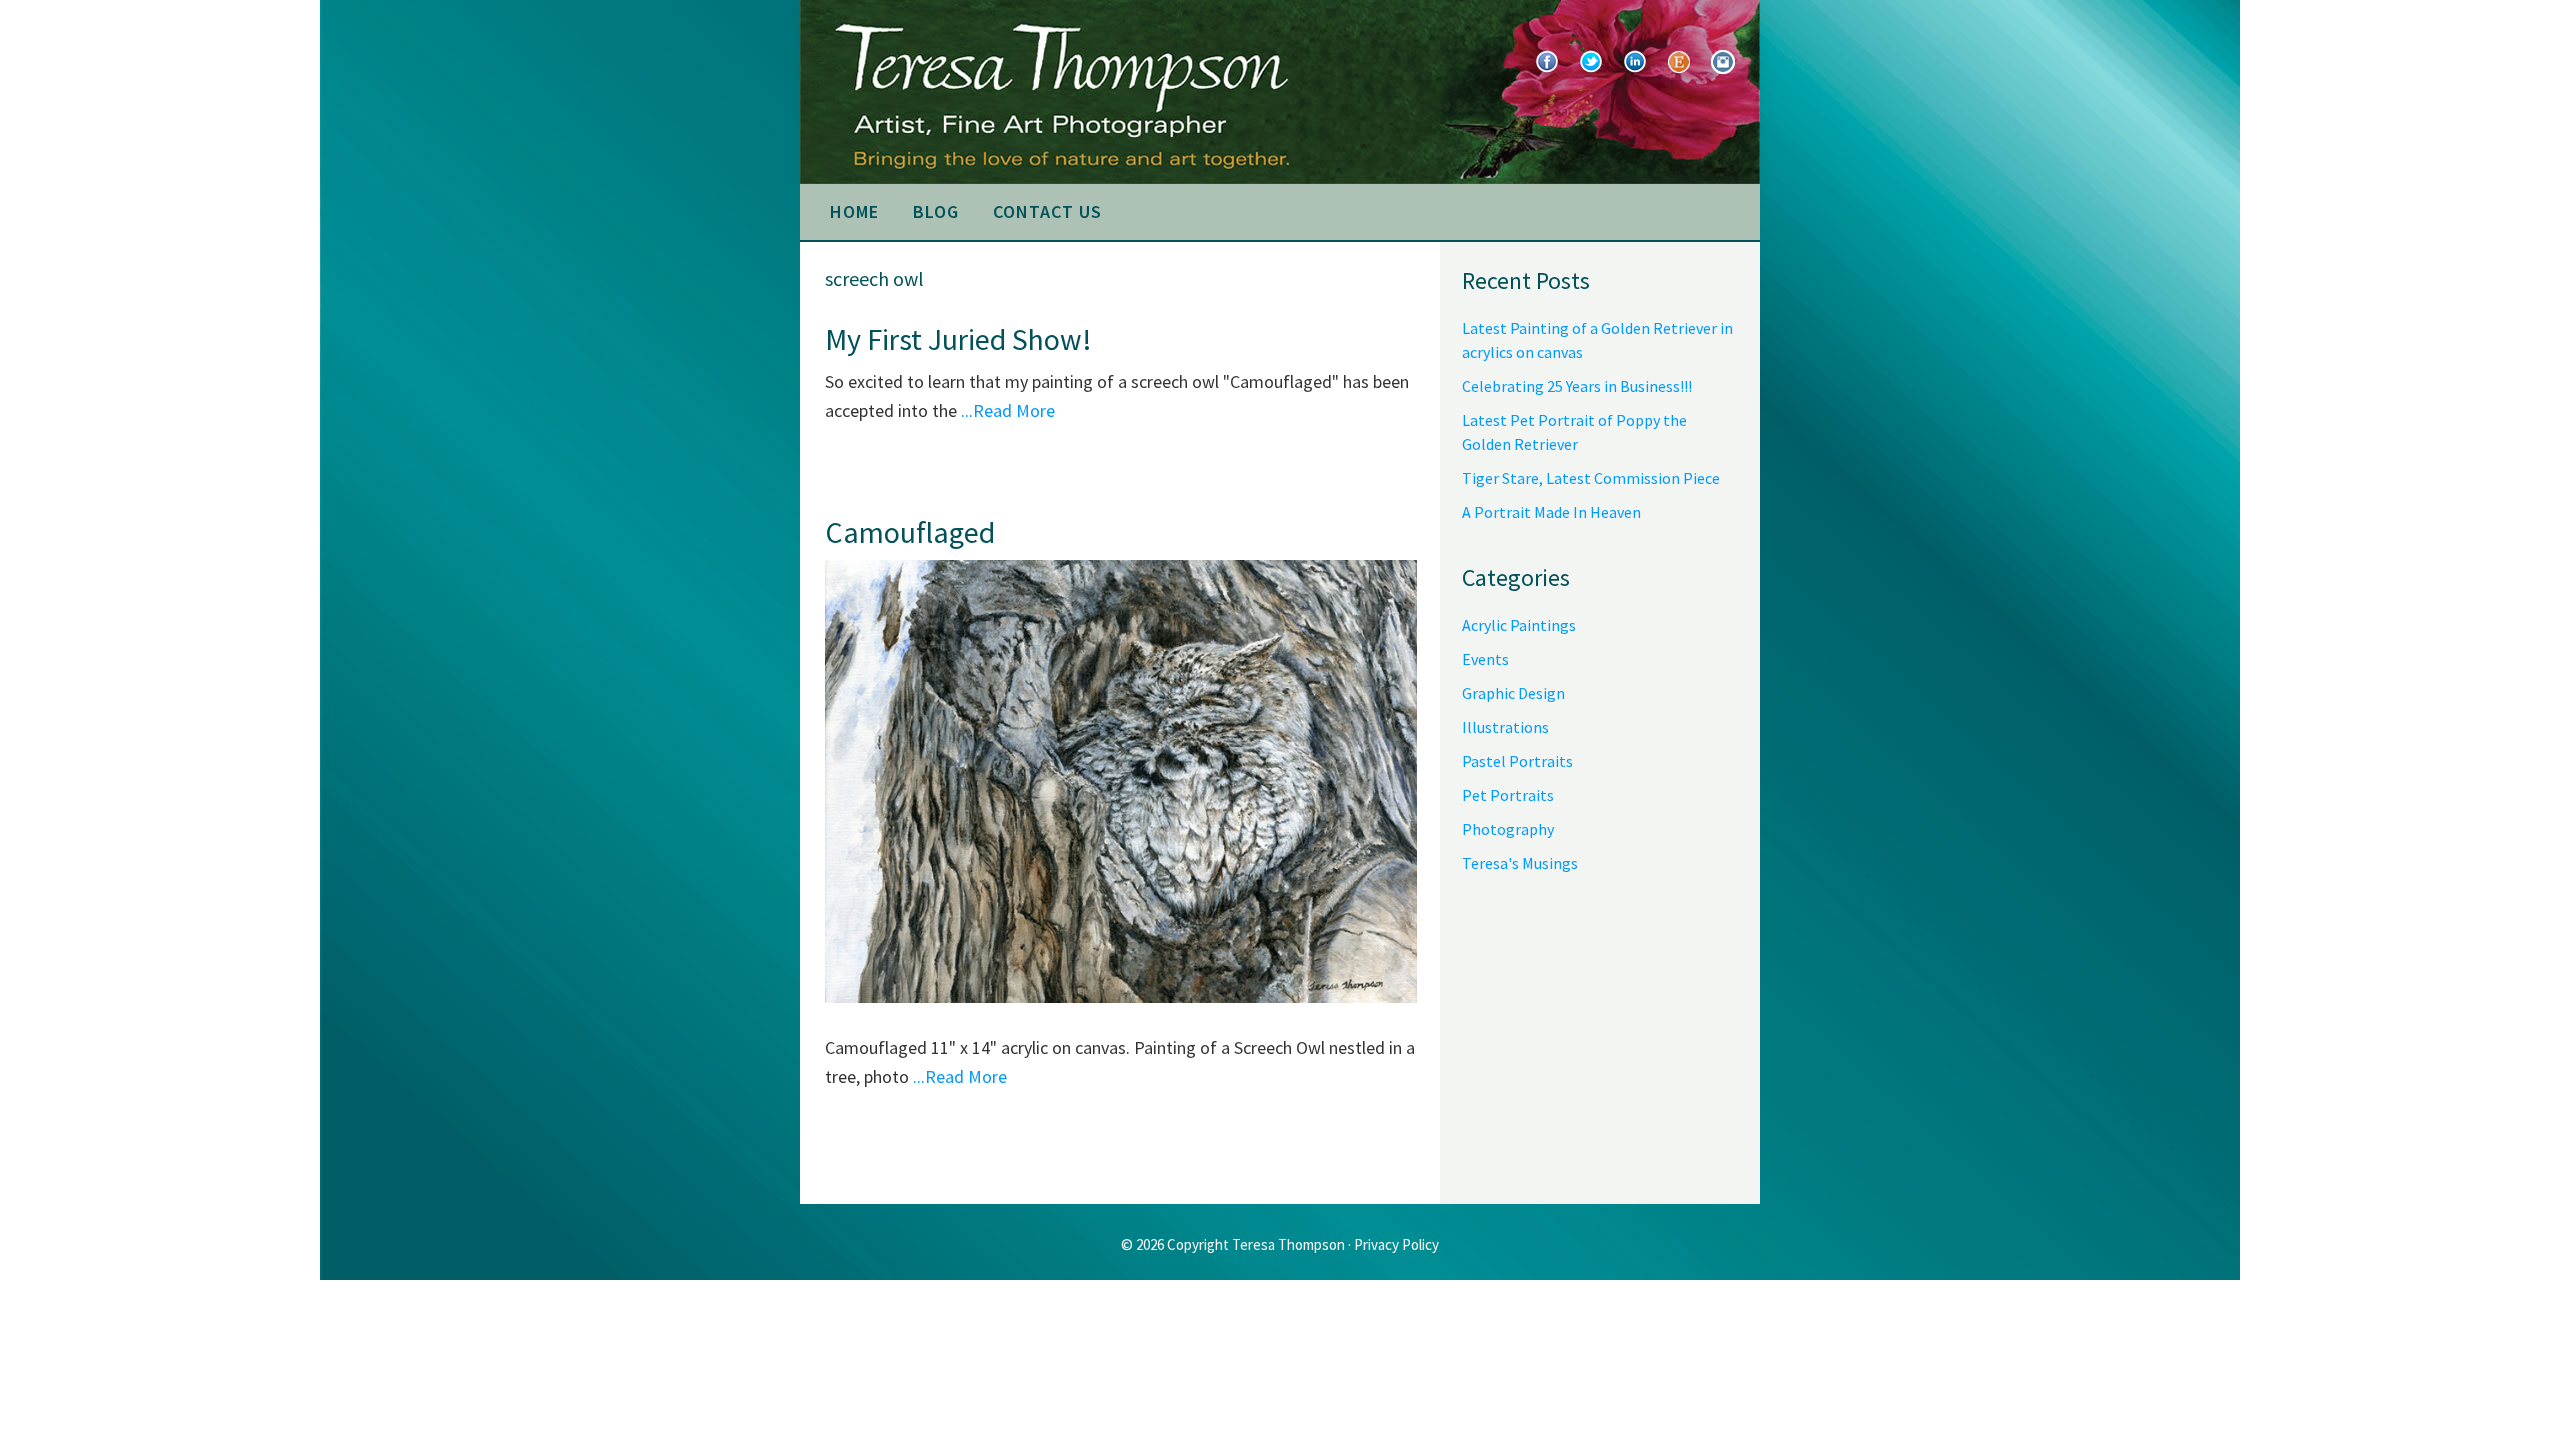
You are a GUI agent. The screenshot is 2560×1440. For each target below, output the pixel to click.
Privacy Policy (1396, 1244)
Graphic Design (1513, 693)
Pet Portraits (1508, 795)
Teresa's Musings (1520, 863)
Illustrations (1505, 727)
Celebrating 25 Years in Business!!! (1577, 386)
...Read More (1008, 410)
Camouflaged (910, 532)
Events (1485, 659)
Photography (1508, 829)
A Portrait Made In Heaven (1551, 512)
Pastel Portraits (1517, 761)
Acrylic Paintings (1519, 625)
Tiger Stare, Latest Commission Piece (1591, 478)
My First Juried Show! (958, 339)
